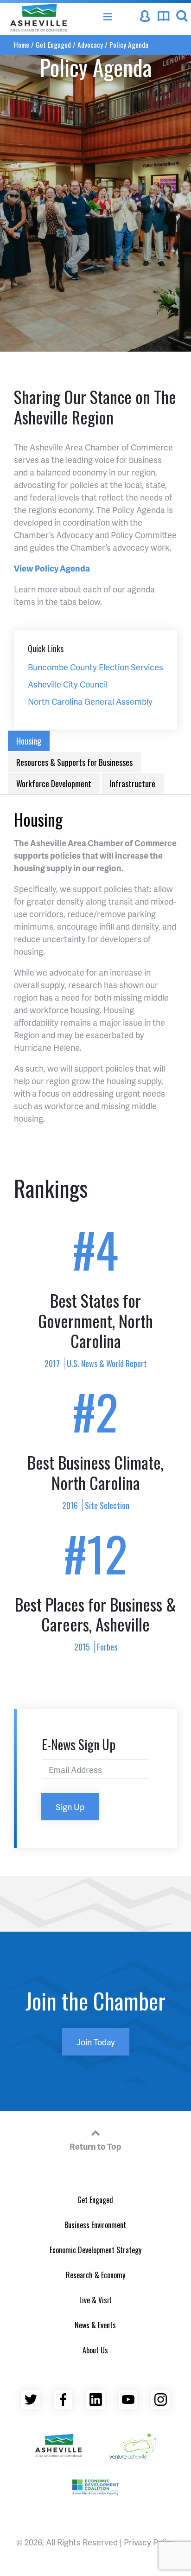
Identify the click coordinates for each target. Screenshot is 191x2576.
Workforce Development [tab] (54, 784)
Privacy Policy (150, 2542)
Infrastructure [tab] (133, 784)
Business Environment (95, 2225)
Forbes (107, 1647)
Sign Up (70, 1807)
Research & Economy (95, 2275)
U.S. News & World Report (107, 1363)
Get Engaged (95, 2200)
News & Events (95, 2325)
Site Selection (107, 1505)
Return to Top (95, 2146)
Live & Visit (95, 2300)
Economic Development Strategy (95, 2250)
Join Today (96, 2042)
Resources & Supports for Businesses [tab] (74, 762)
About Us (95, 2350)
